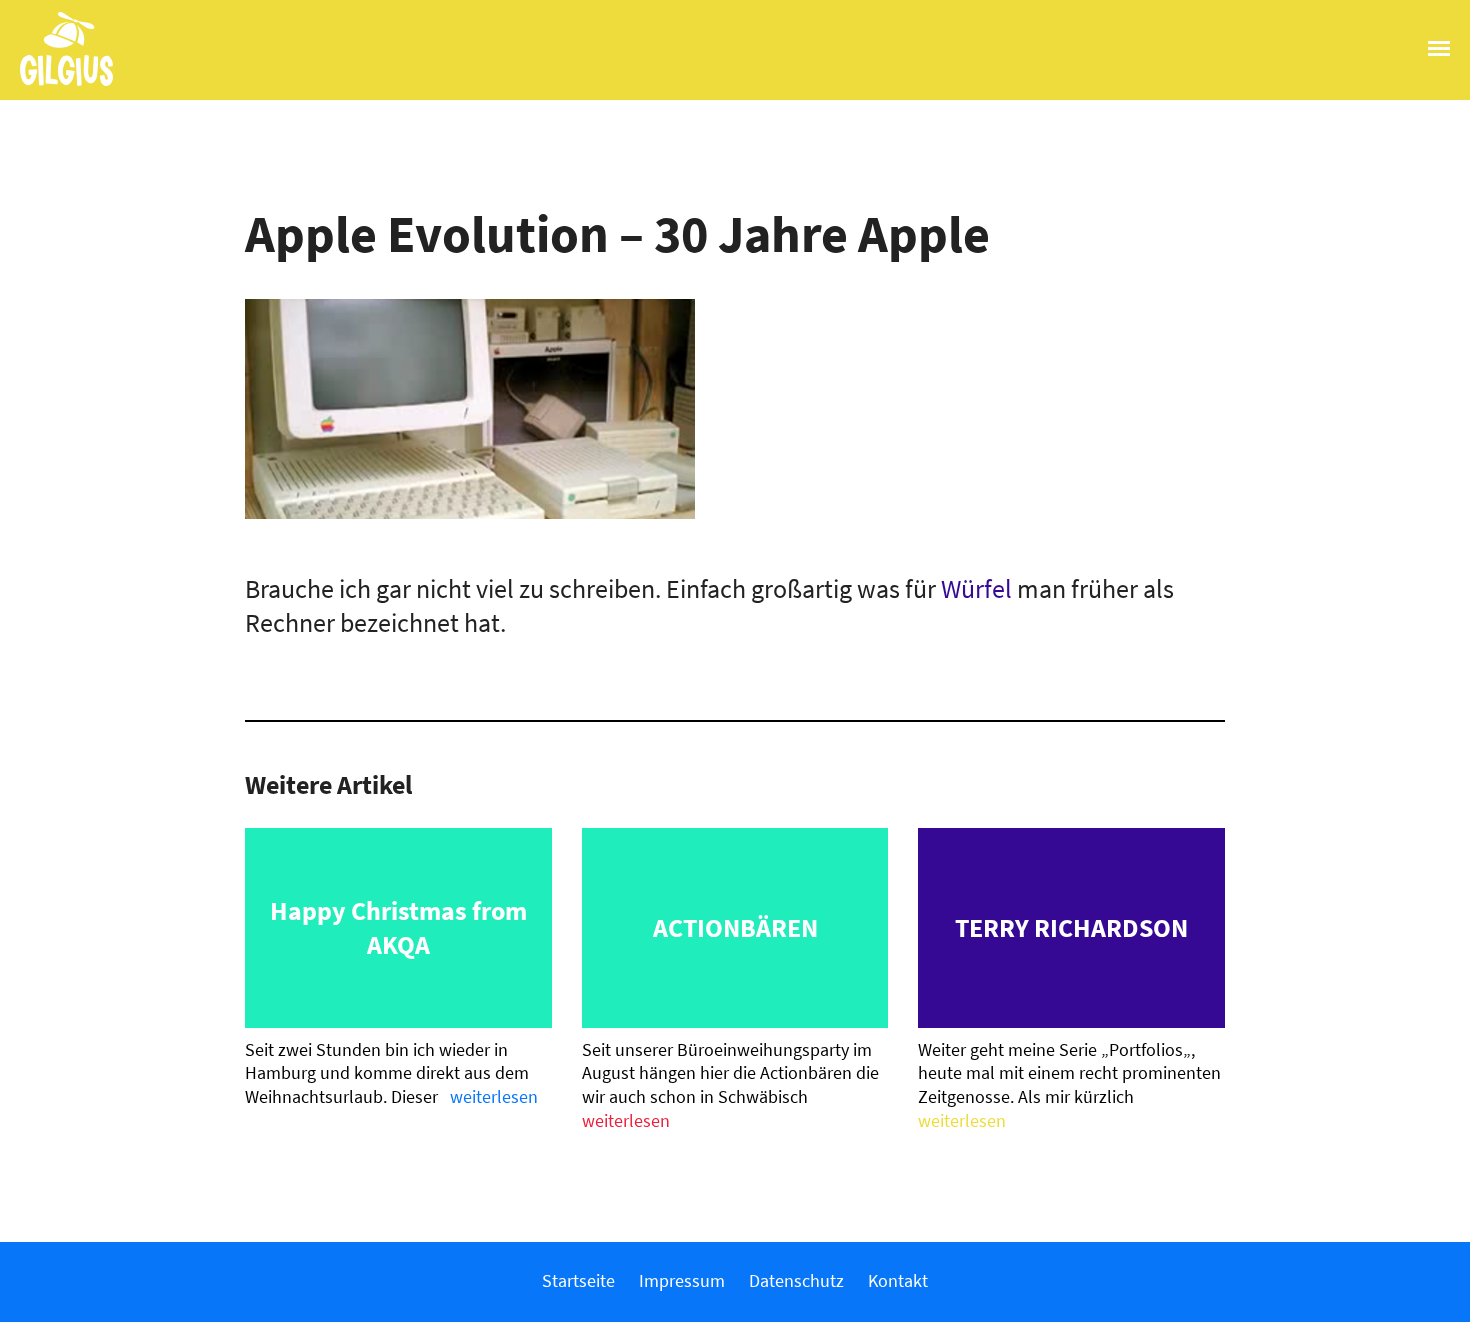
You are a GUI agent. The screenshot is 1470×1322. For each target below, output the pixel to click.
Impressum (682, 1280)
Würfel (976, 588)
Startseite (578, 1280)
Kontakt (898, 1280)
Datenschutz (796, 1280)
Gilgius (56, 84)
